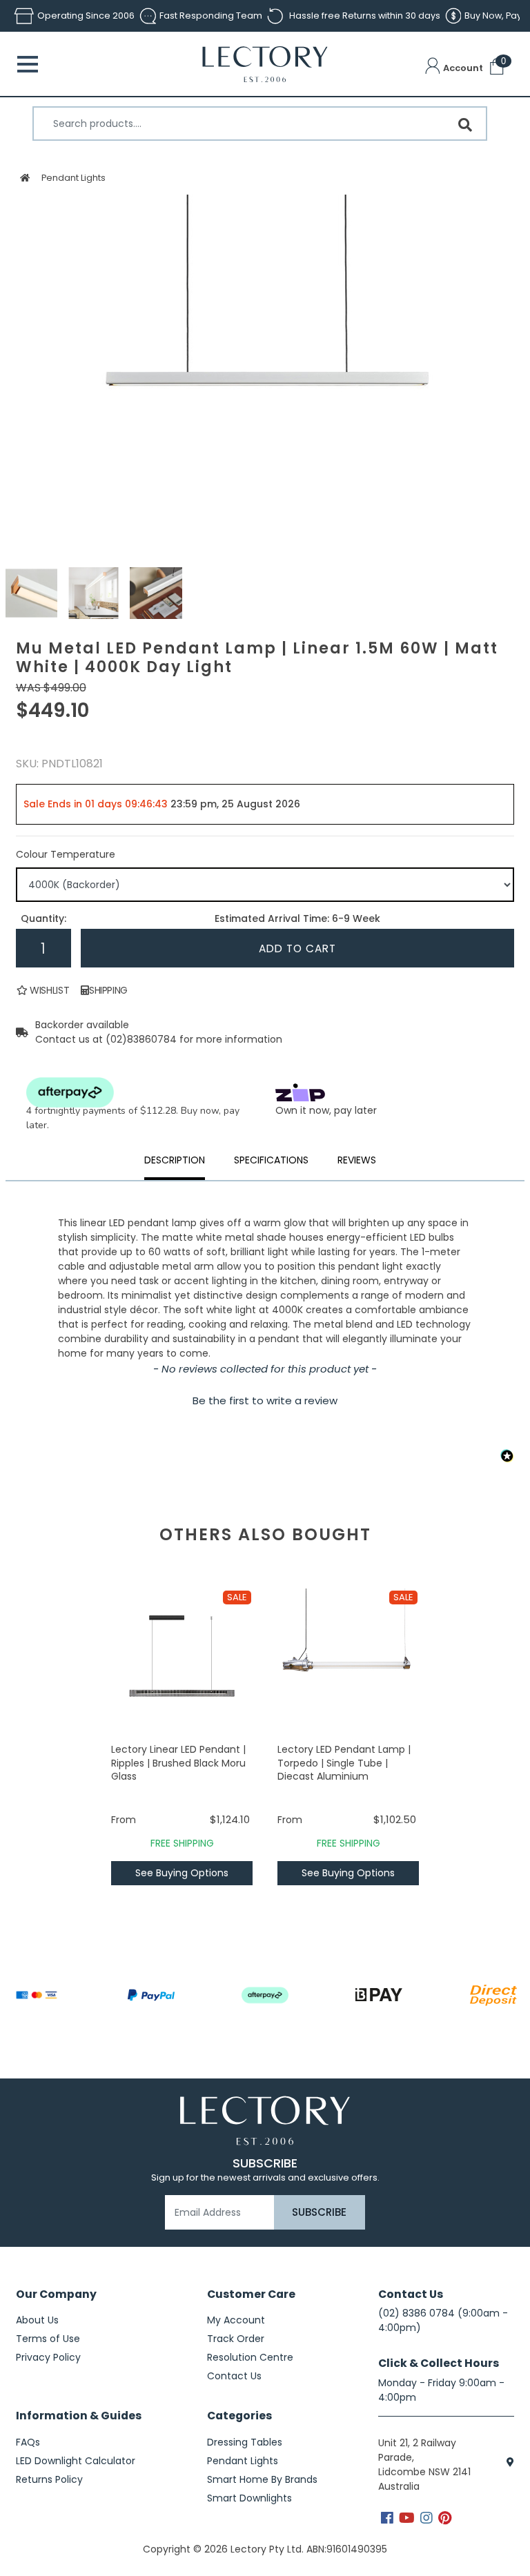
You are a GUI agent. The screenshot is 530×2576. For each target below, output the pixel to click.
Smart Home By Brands (262, 2479)
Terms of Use (48, 2339)
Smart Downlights (249, 2498)
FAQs (28, 2442)
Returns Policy (49, 2479)
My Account (236, 2320)
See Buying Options (182, 1873)
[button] (454, 68)
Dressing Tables (245, 2442)
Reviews (357, 1160)
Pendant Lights (73, 178)
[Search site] (465, 125)
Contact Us (234, 2376)
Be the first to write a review (265, 1400)
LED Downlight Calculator (76, 2461)
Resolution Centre (250, 2357)
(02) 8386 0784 (416, 2313)
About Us (37, 2320)
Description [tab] (175, 1160)
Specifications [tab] (271, 1160)
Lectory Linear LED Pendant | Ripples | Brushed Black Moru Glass (178, 1763)
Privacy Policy (48, 2357)
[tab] (357, 1162)
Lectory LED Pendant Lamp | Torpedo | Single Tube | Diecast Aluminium (344, 1763)
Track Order (236, 2339)
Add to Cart (297, 948)
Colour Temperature (66, 854)
